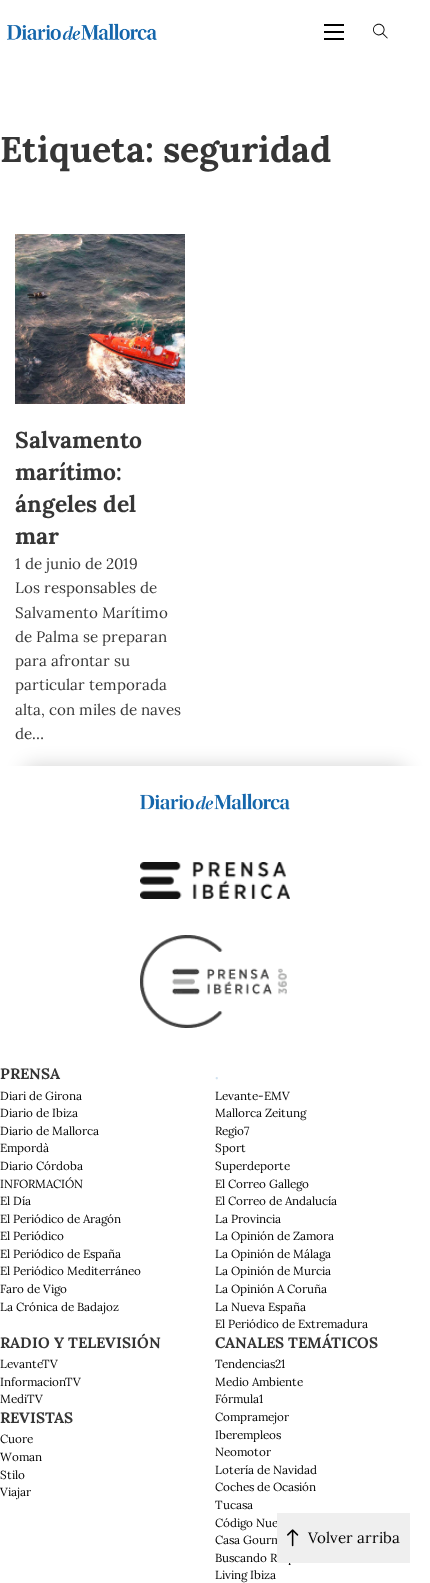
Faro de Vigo (33, 1288)
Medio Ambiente (259, 1381)
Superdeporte (252, 1165)
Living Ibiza (245, 1574)
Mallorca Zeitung (260, 1112)
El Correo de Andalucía (276, 1200)
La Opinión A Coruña (271, 1288)
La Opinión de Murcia (273, 1270)
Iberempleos (248, 1434)
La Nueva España (260, 1306)
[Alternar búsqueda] (381, 32)
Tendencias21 (250, 1363)
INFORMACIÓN (41, 1183)
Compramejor (252, 1416)
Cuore (16, 1438)
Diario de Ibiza (39, 1112)
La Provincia (248, 1218)
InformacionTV (40, 1381)
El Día (15, 1200)
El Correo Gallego (262, 1183)
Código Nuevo (253, 1522)
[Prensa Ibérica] (215, 878)
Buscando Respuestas (272, 1557)
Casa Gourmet (253, 1539)
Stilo (12, 1474)
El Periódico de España (60, 1253)
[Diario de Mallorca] (215, 799)
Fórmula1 (239, 1398)
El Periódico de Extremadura (291, 1323)
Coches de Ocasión (265, 1486)
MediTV (21, 1398)
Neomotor (243, 1451)
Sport (230, 1147)
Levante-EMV (252, 1095)
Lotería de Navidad (266, 1469)
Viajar (15, 1491)
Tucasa (234, 1504)
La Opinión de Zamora (274, 1235)
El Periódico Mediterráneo (70, 1270)
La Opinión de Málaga (273, 1253)
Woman (21, 1456)
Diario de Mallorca (49, 1130)
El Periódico (32, 1235)
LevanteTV (29, 1363)
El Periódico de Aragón (60, 1218)
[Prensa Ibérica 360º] (215, 979)
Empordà (24, 1147)
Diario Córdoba (41, 1165)
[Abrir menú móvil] (334, 32)
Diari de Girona (41, 1095)
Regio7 (232, 1130)
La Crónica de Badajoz (59, 1306)
